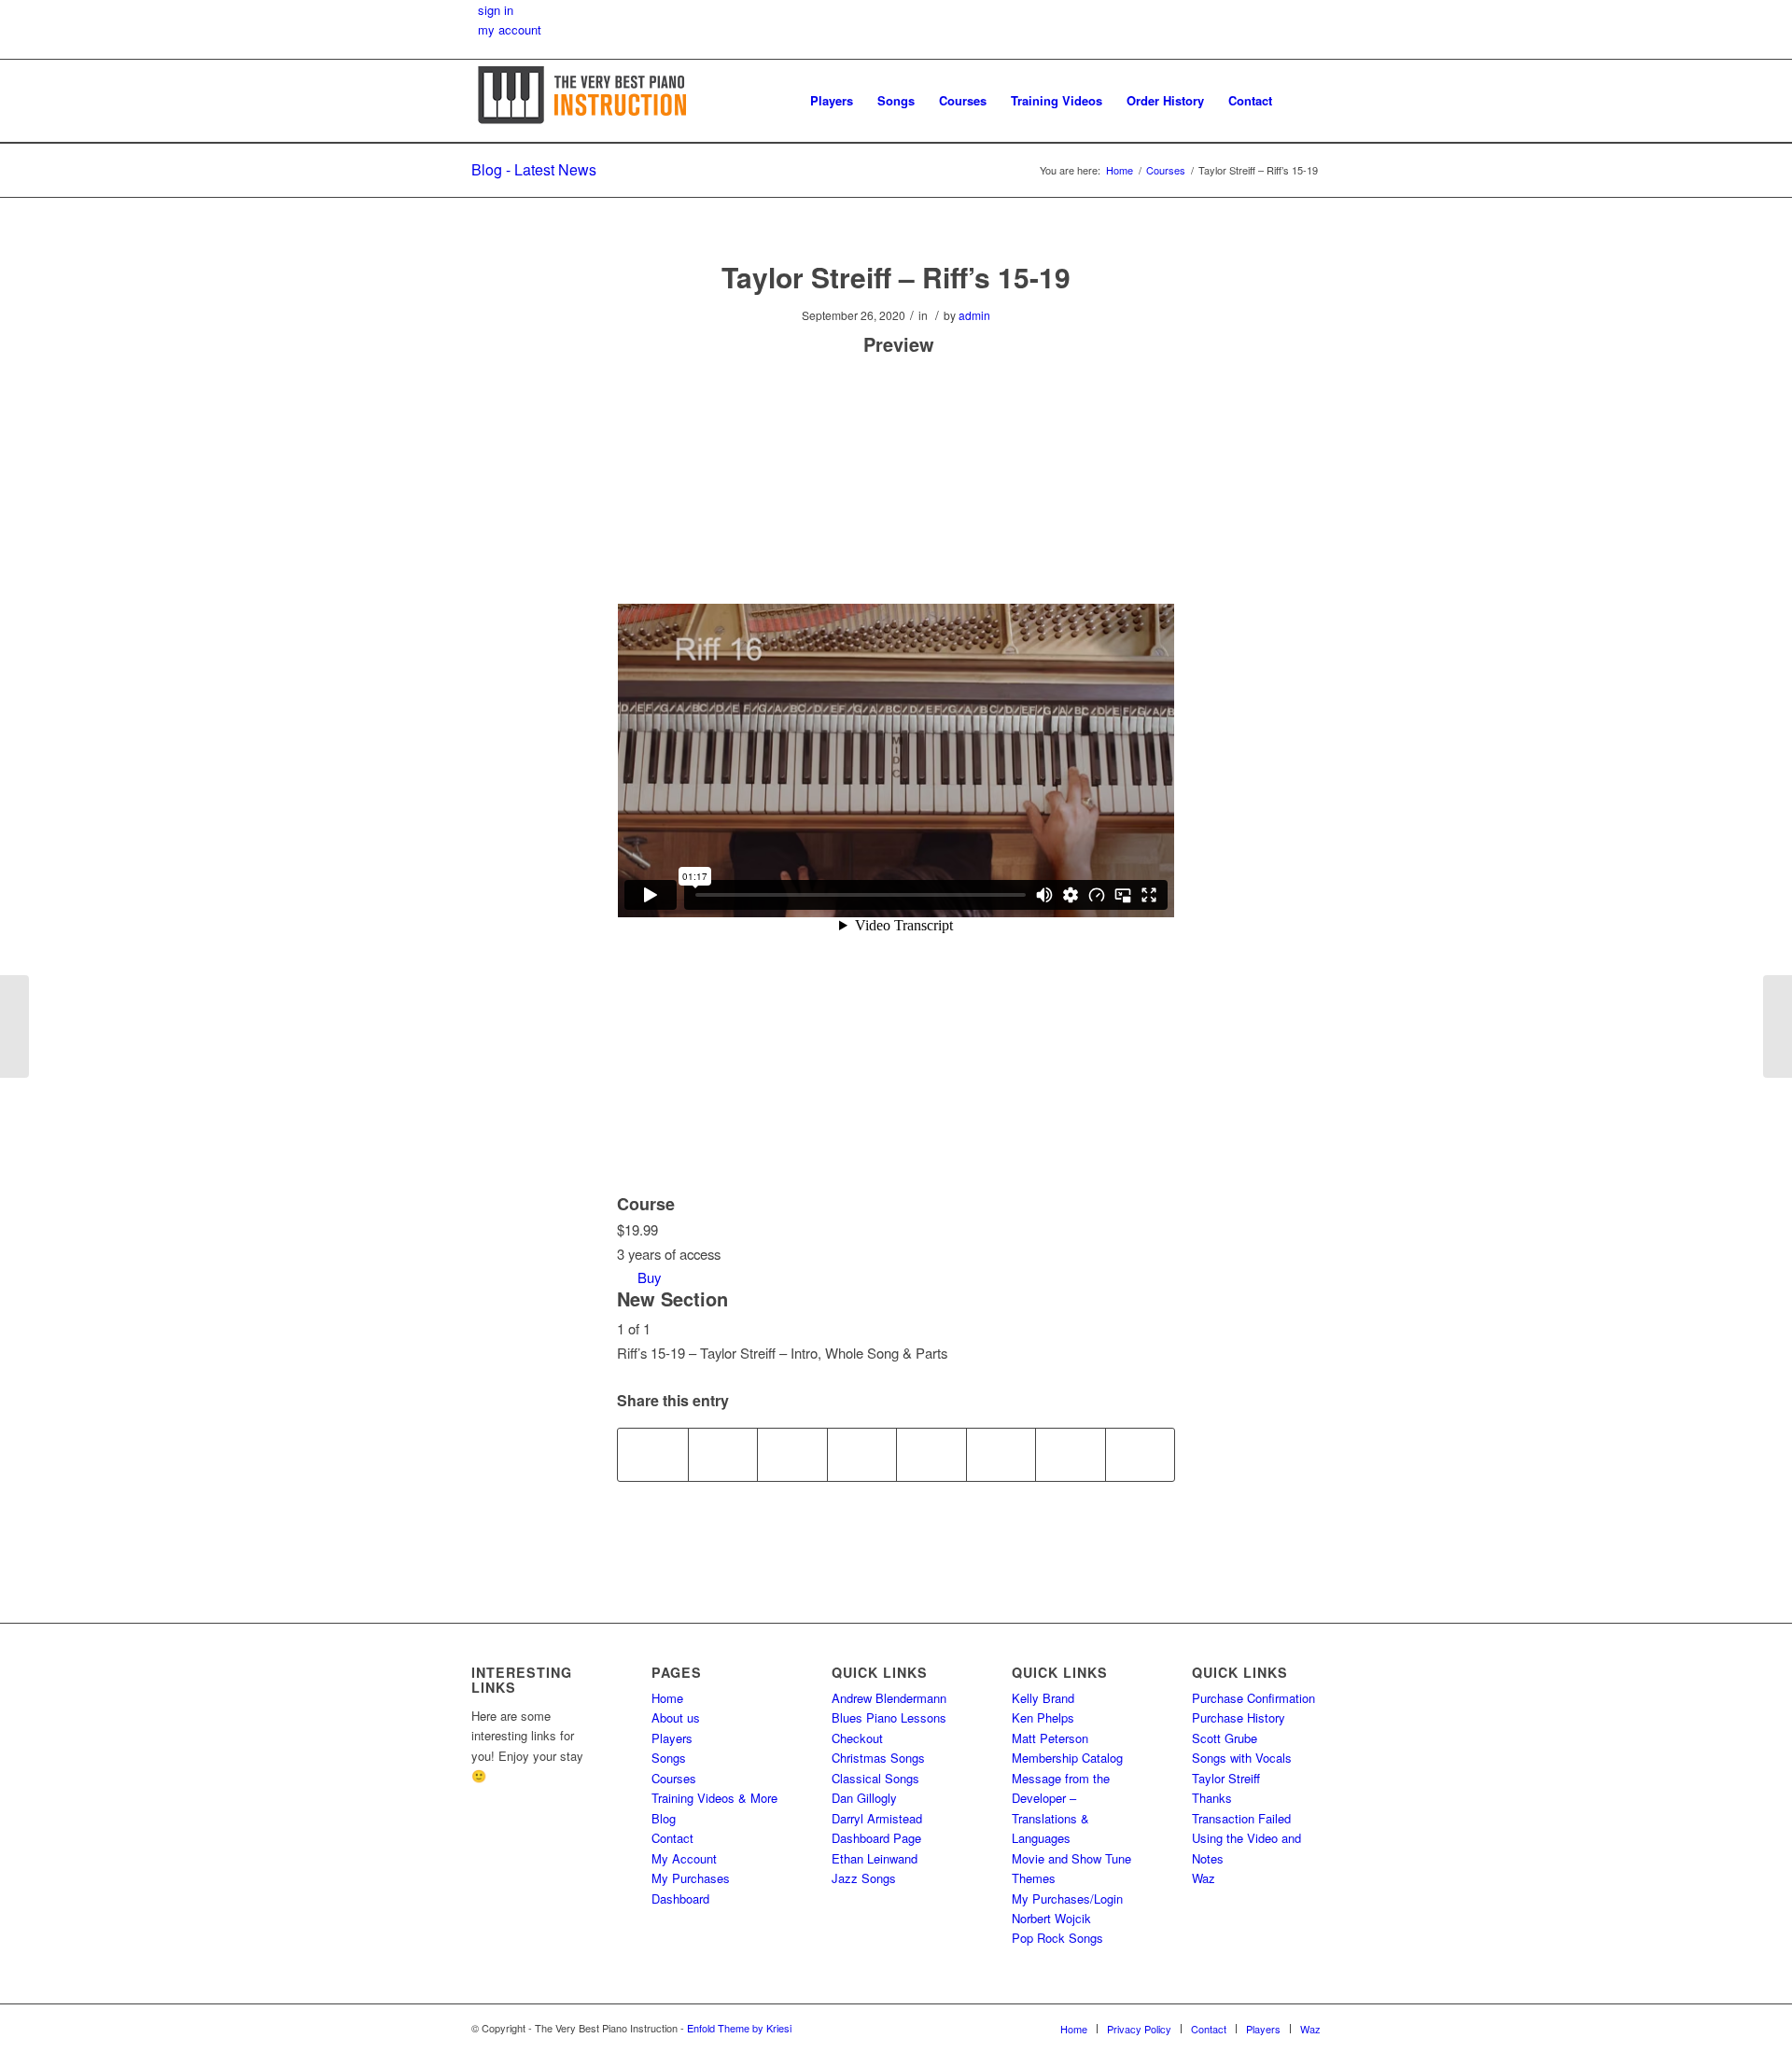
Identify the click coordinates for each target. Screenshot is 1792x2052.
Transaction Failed (1241, 1818)
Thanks (1212, 1798)
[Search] (1302, 101)
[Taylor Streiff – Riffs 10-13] (14, 1026)
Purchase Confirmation (1253, 1698)
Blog (664, 1818)
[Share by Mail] (1141, 1455)
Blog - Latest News (534, 169)
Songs (669, 1758)
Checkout (857, 1738)
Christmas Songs (878, 1758)
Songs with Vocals (1242, 1758)
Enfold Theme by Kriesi (739, 2028)
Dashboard (680, 1898)
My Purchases (691, 1878)
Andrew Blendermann (889, 1698)
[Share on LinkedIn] (862, 1455)
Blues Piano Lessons (889, 1717)
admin (974, 315)
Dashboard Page (876, 1838)
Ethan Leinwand (875, 1858)
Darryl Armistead (877, 1818)
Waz (1204, 1878)
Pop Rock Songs (1057, 1938)
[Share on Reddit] (1071, 1455)
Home (667, 1698)
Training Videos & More (714, 1798)
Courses (674, 1778)
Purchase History (1239, 1717)
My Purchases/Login (1067, 1898)
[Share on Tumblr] (931, 1455)
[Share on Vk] (1001, 1455)
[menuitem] (832, 101)
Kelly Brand (1043, 1698)
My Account (684, 1858)
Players (672, 1738)
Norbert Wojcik (1051, 1918)
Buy (649, 1277)
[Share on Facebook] (653, 1455)
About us (676, 1717)
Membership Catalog (1067, 1758)
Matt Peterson (1050, 1738)
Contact (672, 1838)
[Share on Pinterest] (792, 1455)
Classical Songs (875, 1778)
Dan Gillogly (864, 1798)
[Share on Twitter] (723, 1455)
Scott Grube (1225, 1738)
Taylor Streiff (1226, 1778)
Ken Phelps (1043, 1717)
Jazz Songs (864, 1878)
